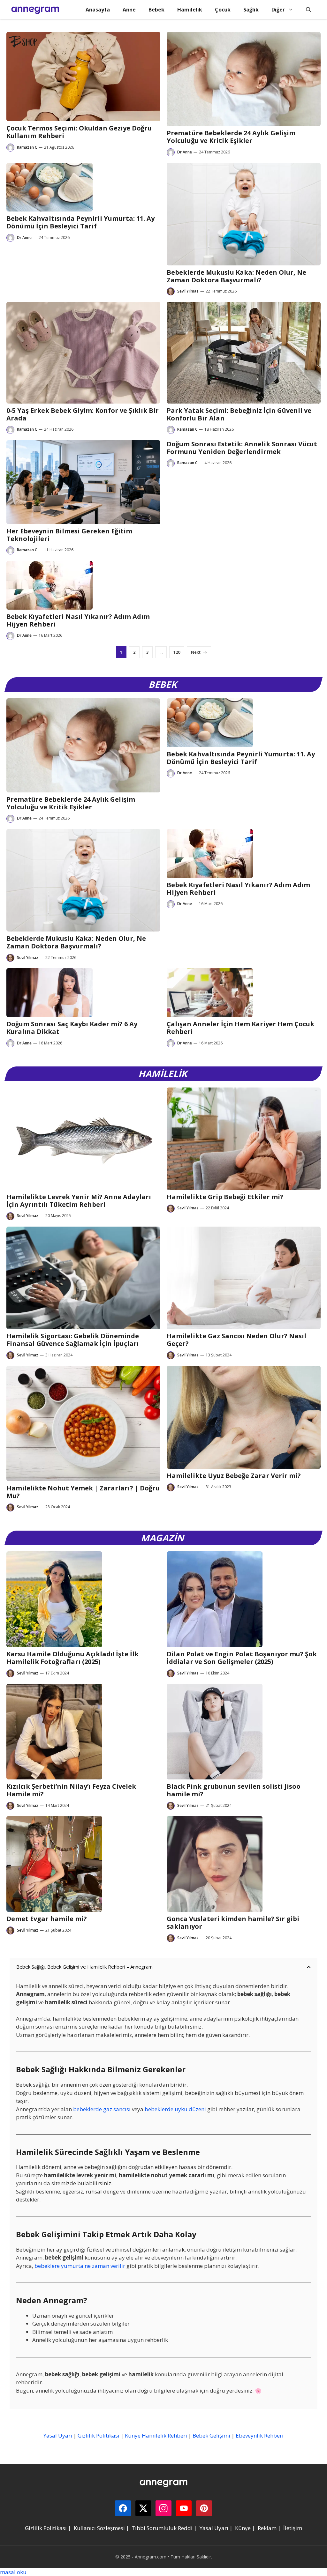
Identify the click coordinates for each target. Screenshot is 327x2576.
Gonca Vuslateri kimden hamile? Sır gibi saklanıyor (233, 1923)
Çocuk (223, 10)
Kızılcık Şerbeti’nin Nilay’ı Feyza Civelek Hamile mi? (71, 1790)
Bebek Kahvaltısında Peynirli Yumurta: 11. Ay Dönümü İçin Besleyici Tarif (80, 222)
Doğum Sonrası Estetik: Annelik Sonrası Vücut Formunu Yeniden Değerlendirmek (242, 448)
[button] (308, 10)
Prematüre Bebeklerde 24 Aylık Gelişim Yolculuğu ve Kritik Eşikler (231, 137)
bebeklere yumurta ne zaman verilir (80, 2266)
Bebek (156, 10)
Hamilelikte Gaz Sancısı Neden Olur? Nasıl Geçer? (236, 1340)
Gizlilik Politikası (99, 2435)
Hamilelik (190, 10)
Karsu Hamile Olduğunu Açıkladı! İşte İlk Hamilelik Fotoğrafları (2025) (72, 1658)
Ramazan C (27, 147)
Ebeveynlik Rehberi (260, 2435)
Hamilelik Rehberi (164, 2435)
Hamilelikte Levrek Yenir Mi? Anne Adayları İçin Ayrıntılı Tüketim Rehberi (79, 1201)
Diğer (278, 10)
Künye (133, 2435)
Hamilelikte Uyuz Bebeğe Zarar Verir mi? (234, 1476)
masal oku (13, 2572)
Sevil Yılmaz (188, 291)
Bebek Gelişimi (211, 2435)
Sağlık (251, 10)
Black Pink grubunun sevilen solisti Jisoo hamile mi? (234, 1790)
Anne (129, 10)
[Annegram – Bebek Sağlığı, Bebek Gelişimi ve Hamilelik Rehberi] (35, 10)
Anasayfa (98, 10)
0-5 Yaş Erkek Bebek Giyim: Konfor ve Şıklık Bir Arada (83, 414)
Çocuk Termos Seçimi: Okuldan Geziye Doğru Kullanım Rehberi (79, 132)
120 (177, 652)
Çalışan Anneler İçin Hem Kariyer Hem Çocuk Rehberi (240, 1028)
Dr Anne (185, 152)
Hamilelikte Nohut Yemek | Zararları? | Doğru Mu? (83, 1492)
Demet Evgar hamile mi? (47, 1919)
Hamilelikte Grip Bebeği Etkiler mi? (225, 1197)
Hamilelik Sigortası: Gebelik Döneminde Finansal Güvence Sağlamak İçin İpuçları (73, 1340)
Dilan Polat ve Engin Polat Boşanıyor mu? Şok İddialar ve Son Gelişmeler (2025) (242, 1658)
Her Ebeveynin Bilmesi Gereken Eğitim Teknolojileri (69, 535)
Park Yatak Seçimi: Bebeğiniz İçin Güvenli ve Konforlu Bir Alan (239, 414)
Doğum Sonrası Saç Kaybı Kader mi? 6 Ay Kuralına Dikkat (72, 1028)
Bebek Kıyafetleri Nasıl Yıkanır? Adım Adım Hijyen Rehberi (78, 620)
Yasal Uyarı (58, 2435)
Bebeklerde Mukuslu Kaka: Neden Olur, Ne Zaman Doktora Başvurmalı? (236, 276)
